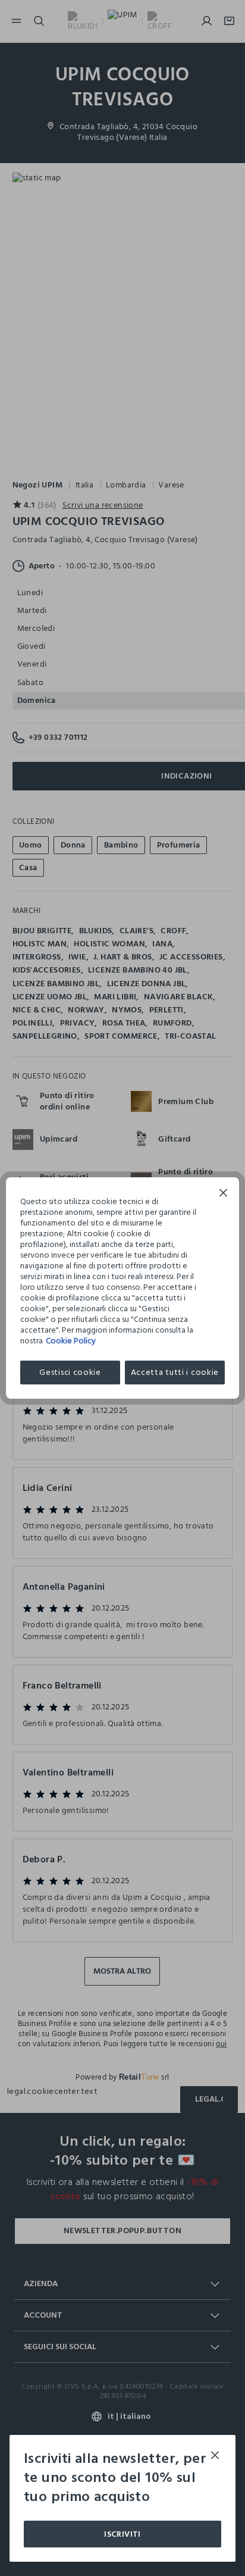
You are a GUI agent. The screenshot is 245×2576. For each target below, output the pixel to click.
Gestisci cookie (70, 1372)
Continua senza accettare (224, 1194)
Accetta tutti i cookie (175, 1372)
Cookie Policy (71, 1341)
